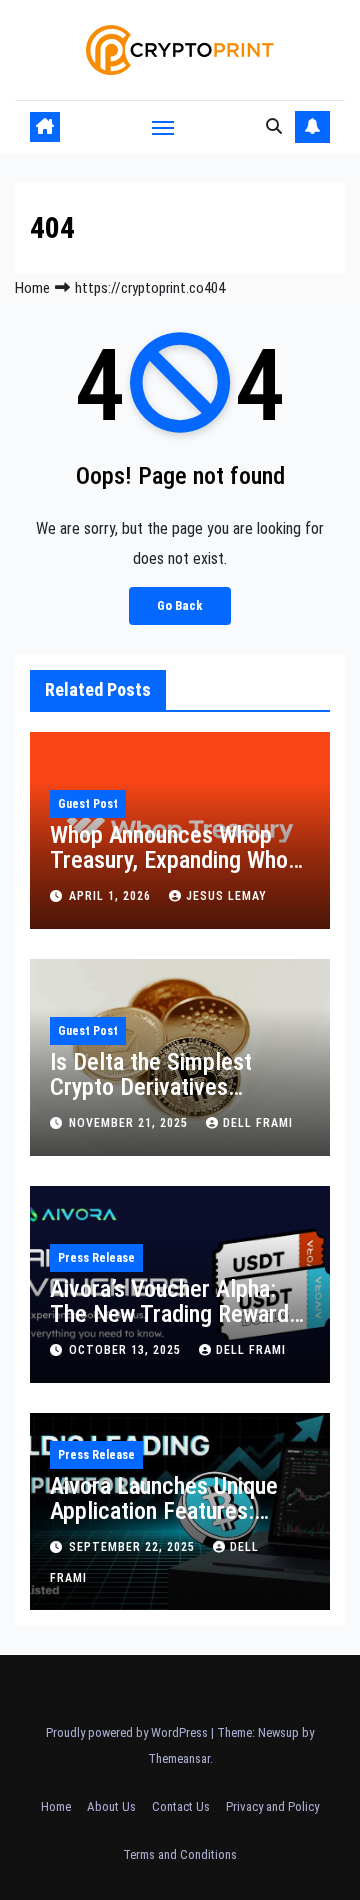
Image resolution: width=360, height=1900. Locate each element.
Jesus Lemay (226, 896)
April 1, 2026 (112, 896)
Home (32, 288)
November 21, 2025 (130, 1123)
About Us (111, 1806)
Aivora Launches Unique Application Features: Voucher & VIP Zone (164, 1511)
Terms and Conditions (180, 1854)
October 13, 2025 (127, 1350)
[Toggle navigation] (163, 127)
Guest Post (88, 804)
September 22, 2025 (134, 1547)
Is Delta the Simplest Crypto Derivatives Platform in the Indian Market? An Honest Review (179, 1099)
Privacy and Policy (272, 1806)
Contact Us (181, 1806)
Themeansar (179, 1758)
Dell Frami (258, 1123)
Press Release (96, 1258)
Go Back (180, 605)
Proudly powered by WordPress (128, 1732)
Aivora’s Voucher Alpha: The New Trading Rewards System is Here (175, 1314)
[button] (274, 126)
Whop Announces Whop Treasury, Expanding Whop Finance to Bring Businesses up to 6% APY (175, 872)
